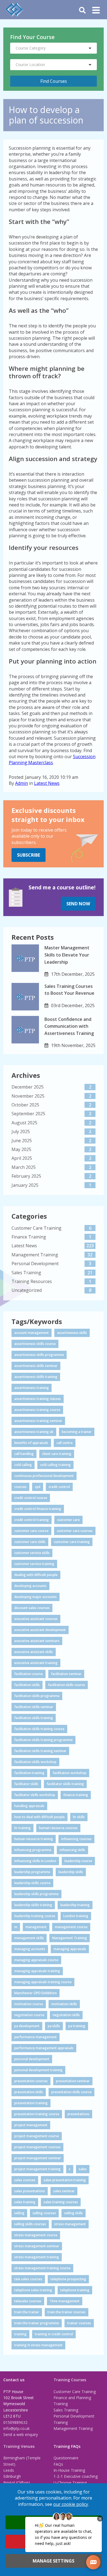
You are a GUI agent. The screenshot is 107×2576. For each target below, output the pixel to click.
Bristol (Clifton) (17, 2483)
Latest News (47, 783)
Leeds (9, 2470)
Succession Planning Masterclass (52, 760)
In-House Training (69, 2470)
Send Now (78, 904)
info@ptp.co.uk (16, 2428)
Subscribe (29, 855)
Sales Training (66, 2410)
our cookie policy (71, 2504)
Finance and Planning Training (72, 2401)
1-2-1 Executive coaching (76, 2476)
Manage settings (54, 2561)
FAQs (58, 2464)
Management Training (73, 2428)
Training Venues (19, 2446)
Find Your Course (32, 37)
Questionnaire (66, 2458)
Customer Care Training (75, 2392)
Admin (22, 783)
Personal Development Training (74, 2419)
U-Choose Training (70, 2483)
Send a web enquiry (21, 2434)
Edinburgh (12, 2476)
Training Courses (70, 2380)
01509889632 (15, 2422)
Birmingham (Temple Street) (22, 2461)
